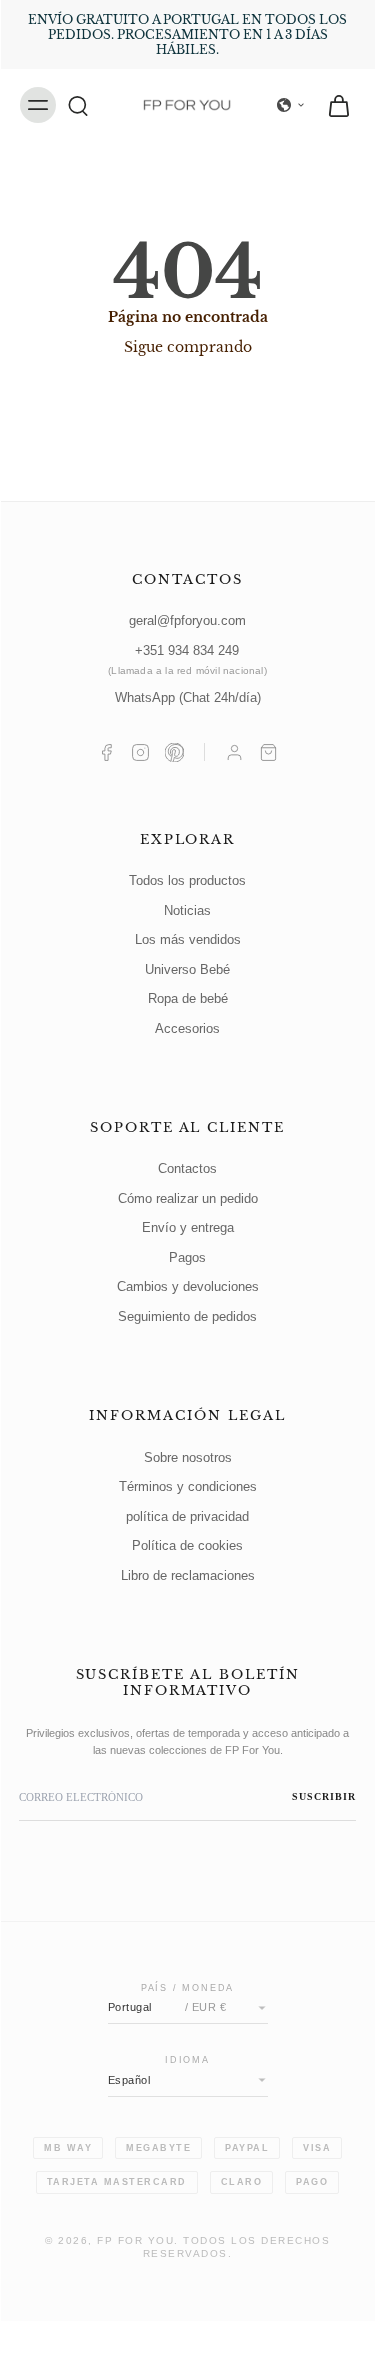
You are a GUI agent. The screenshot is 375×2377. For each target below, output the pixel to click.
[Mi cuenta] (234, 752)
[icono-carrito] (333, 105)
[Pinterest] (174, 752)
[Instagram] (140, 752)
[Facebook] (106, 752)
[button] (291, 105)
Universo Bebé (187, 970)
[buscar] (78, 105)
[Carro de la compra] (268, 752)
